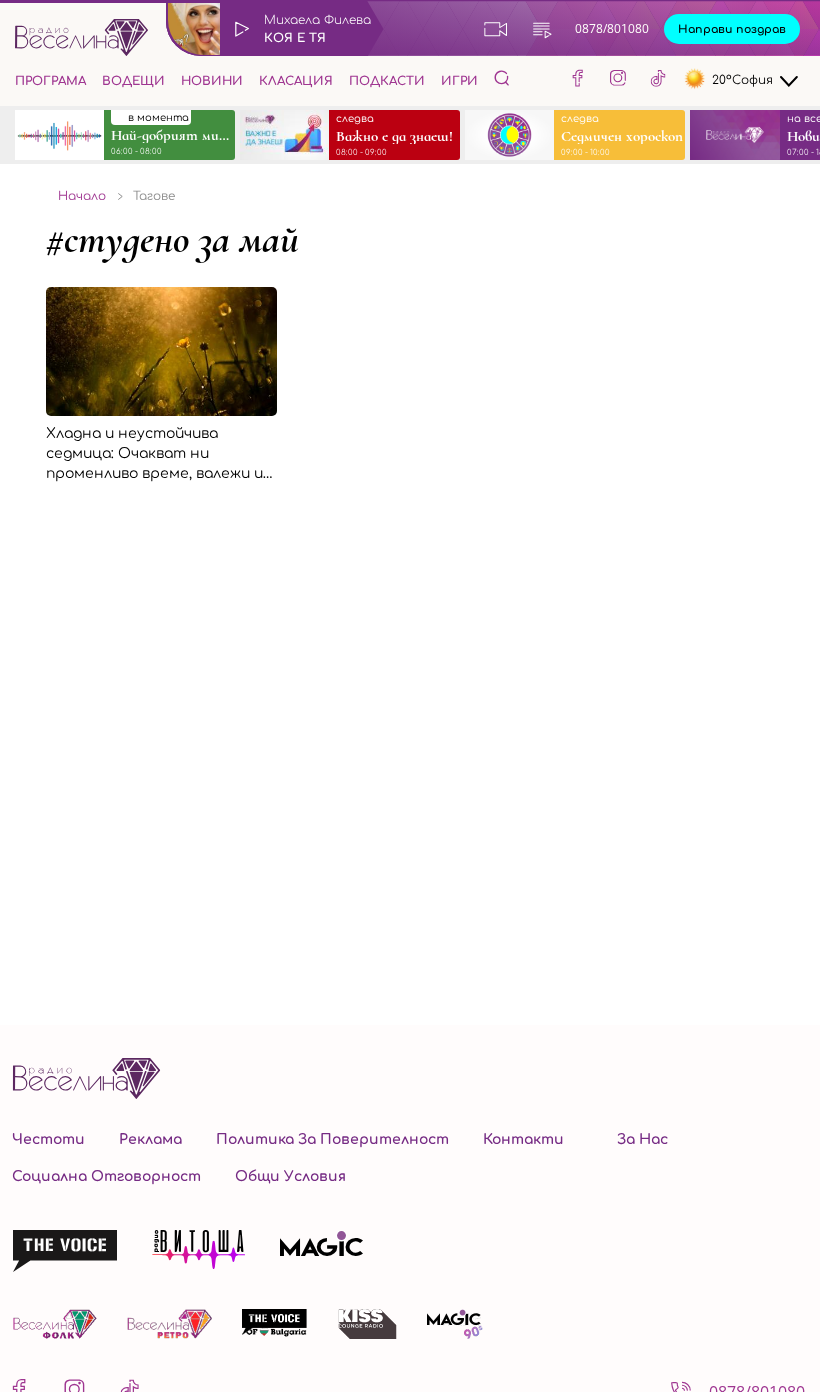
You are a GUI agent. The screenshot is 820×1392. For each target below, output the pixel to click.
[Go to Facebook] (578, 81)
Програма (50, 81)
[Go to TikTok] (658, 81)
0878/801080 (612, 28)
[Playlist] (542, 29)
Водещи (133, 81)
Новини (212, 81)
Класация (296, 81)
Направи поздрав (732, 29)
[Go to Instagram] (618, 81)
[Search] (502, 78)
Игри (459, 81)
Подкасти (387, 81)
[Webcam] (496, 29)
